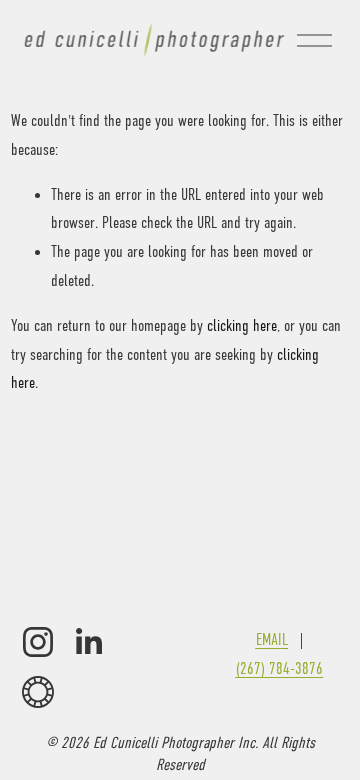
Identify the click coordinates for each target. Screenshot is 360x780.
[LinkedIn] (88, 642)
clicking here (242, 326)
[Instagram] (38, 642)
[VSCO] (38, 692)
